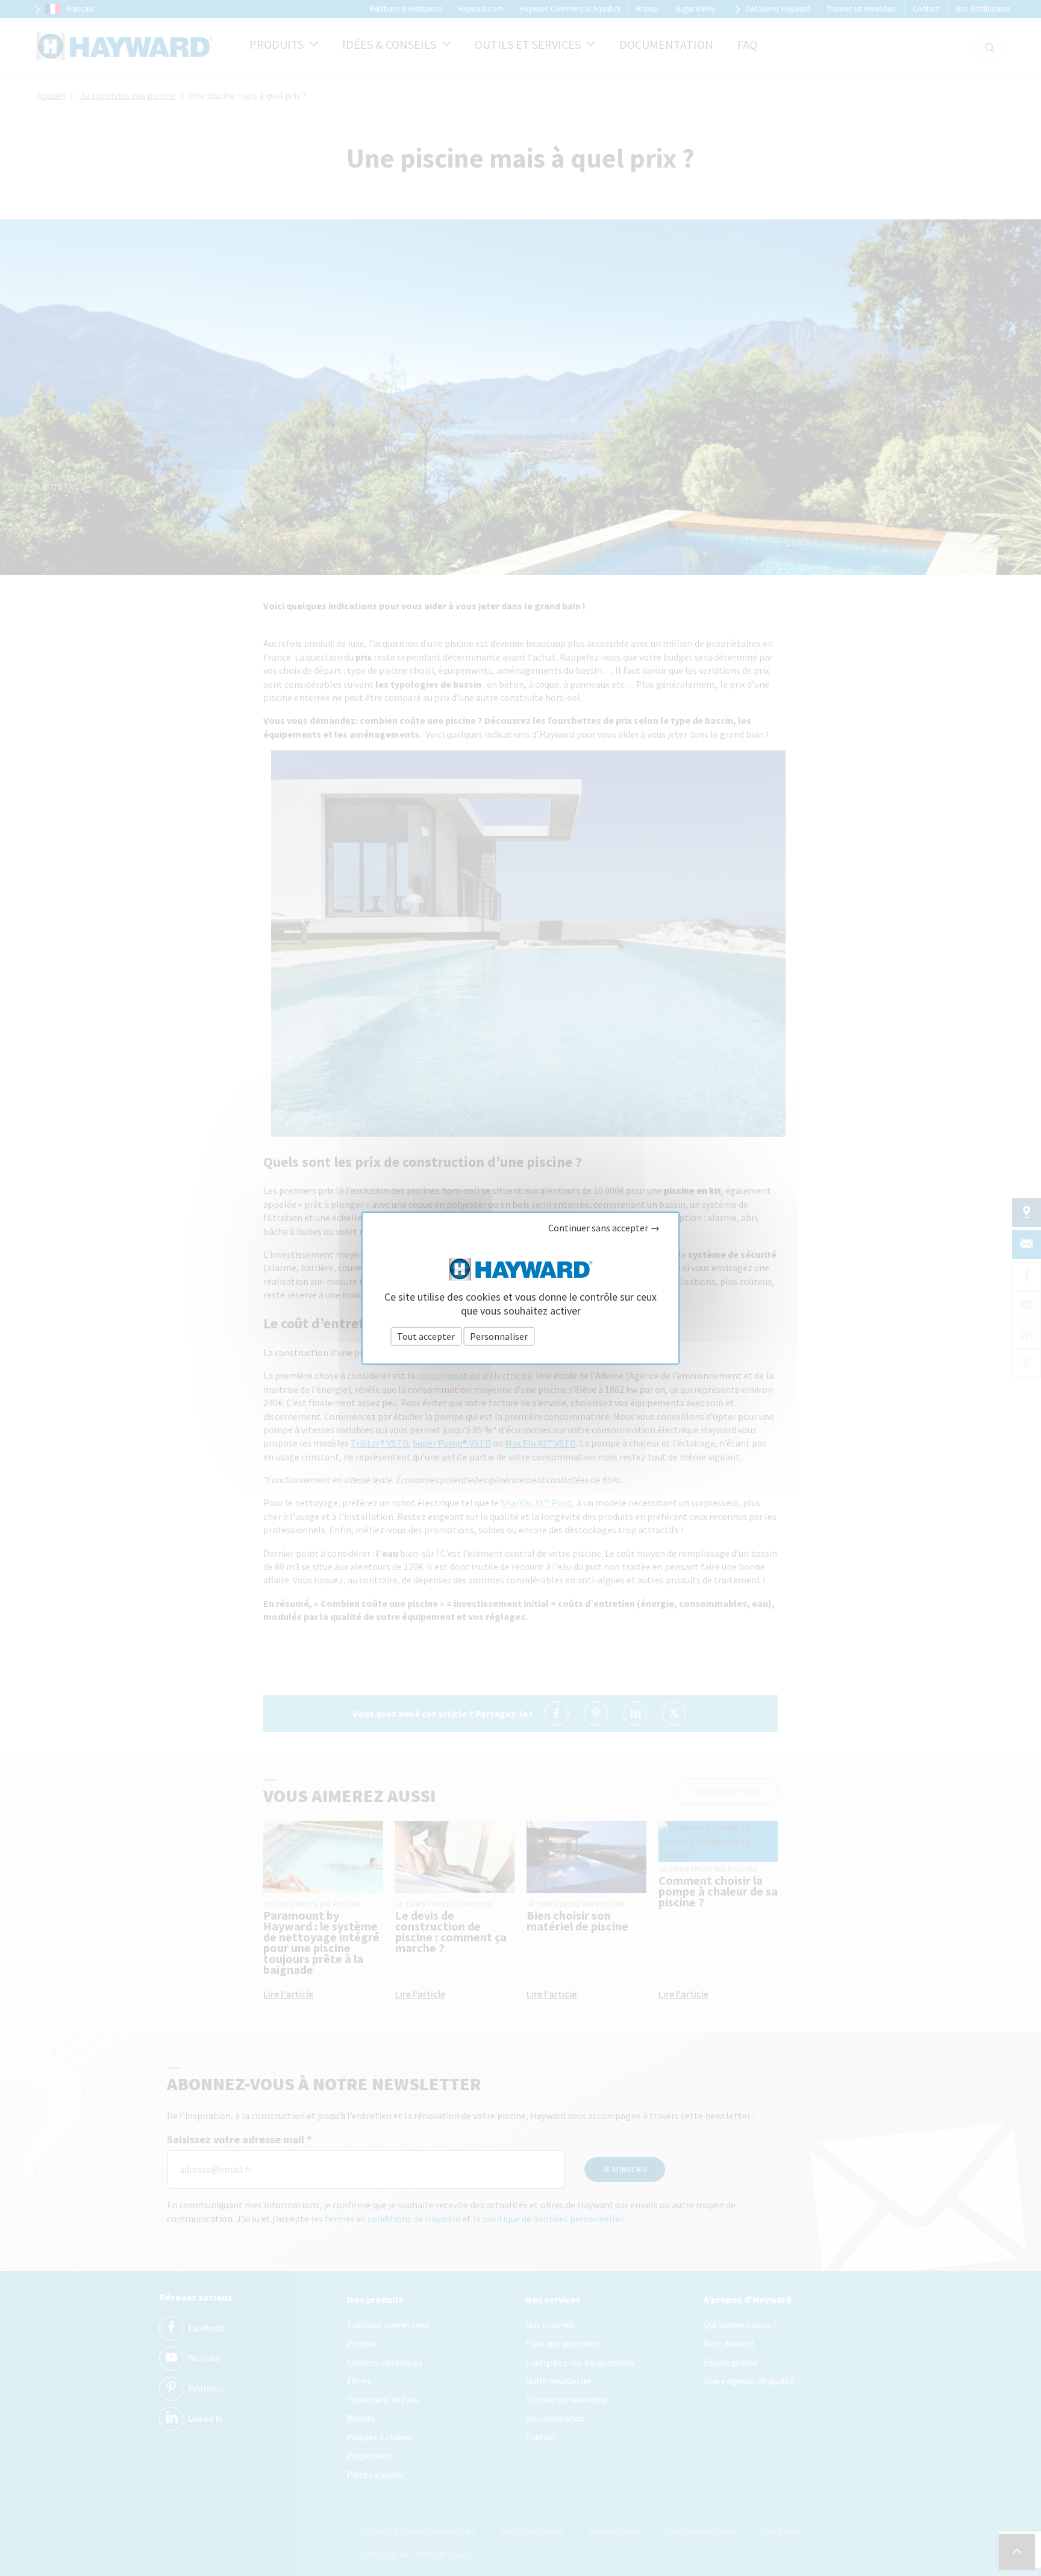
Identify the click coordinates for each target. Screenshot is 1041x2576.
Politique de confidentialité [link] (593, 1336)
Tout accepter (426, 1336)
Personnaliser (499, 1336)
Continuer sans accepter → (604, 1228)
